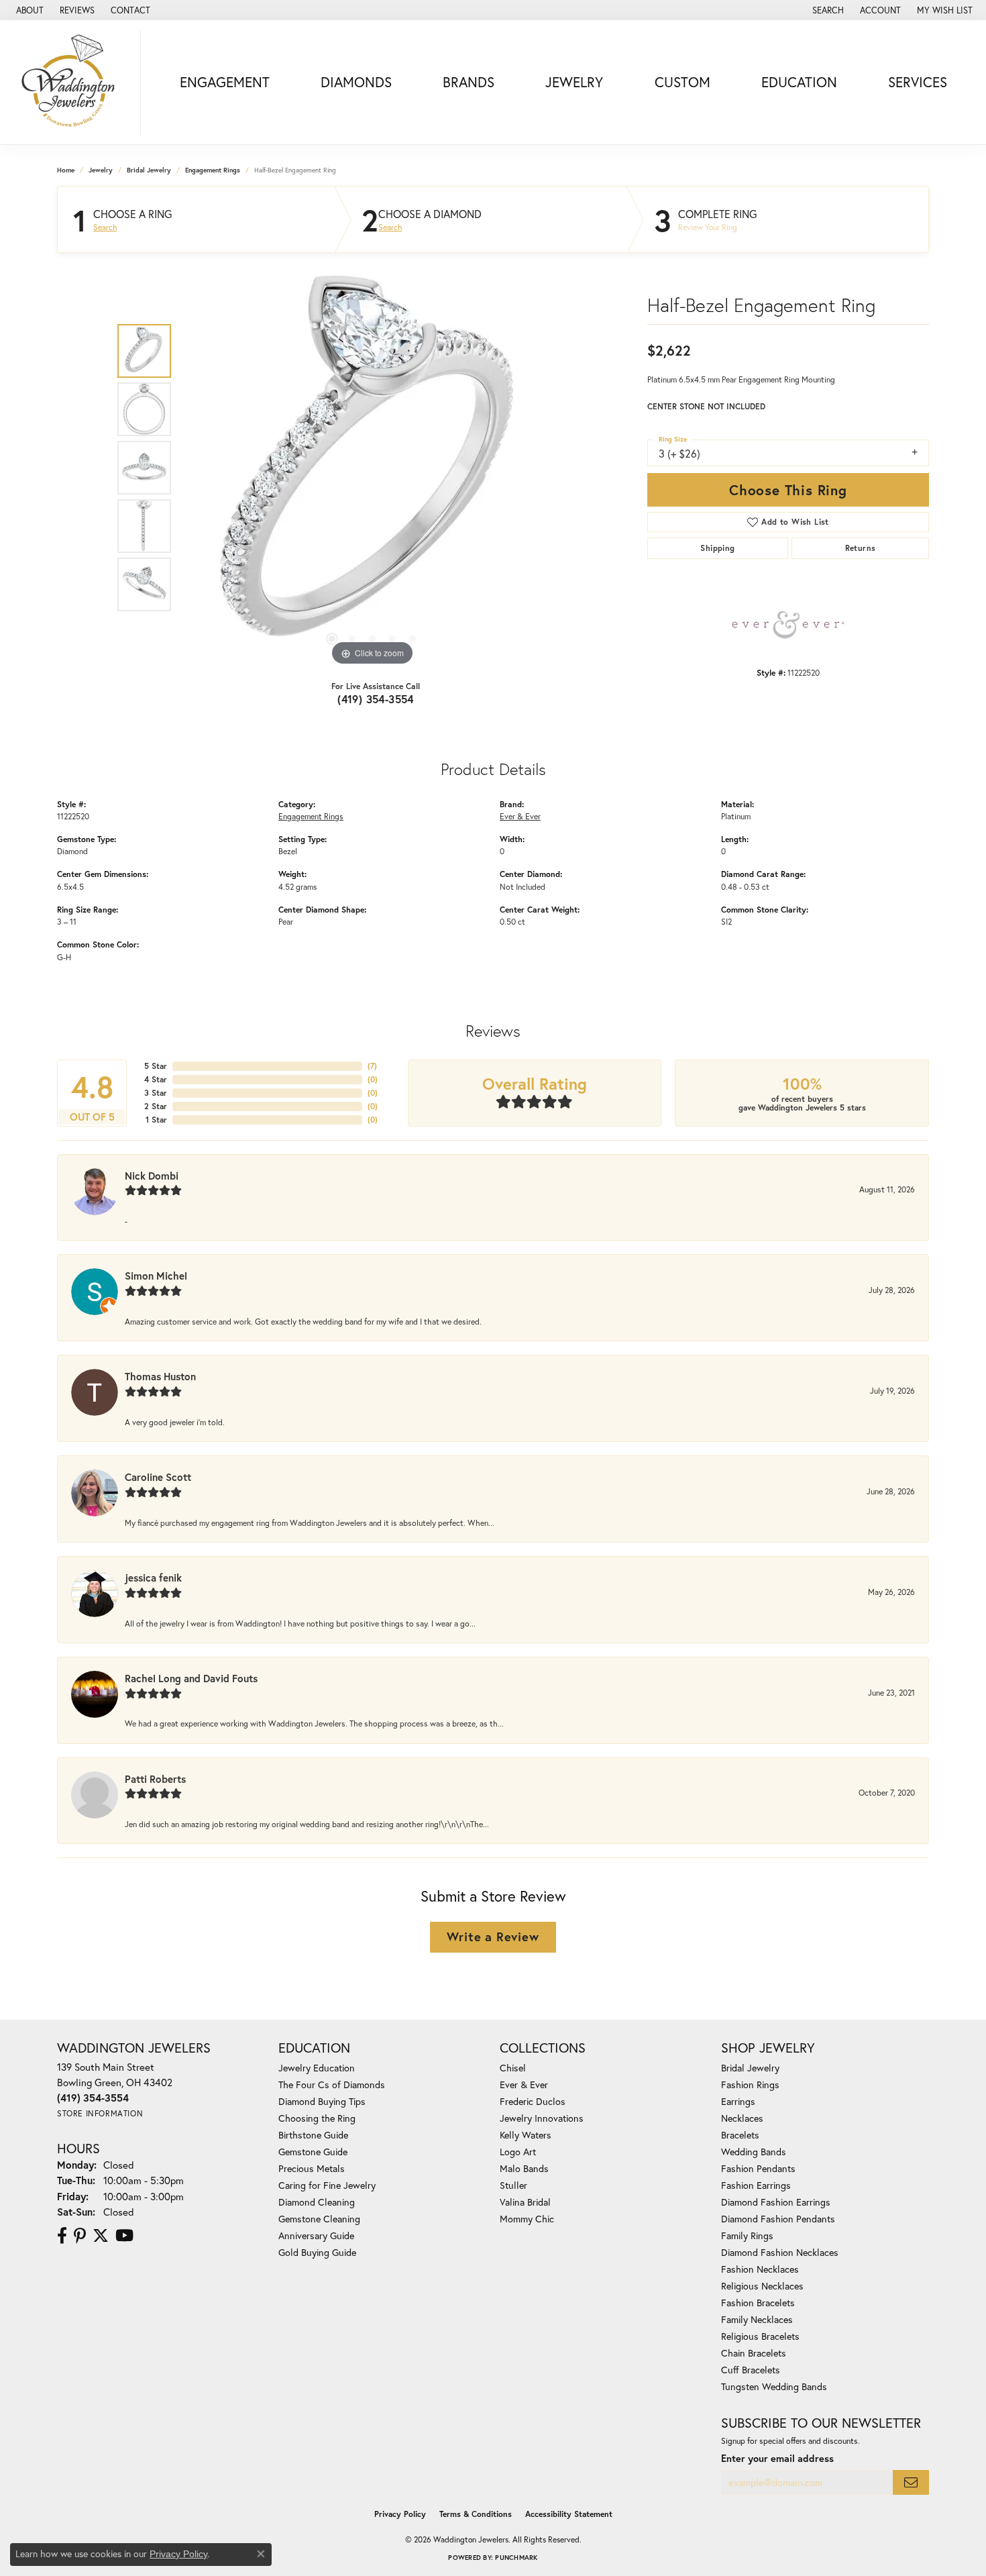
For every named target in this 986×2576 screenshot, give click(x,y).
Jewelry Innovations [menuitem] (542, 2118)
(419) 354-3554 (376, 699)
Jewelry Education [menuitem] (317, 2068)
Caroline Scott (158, 1477)
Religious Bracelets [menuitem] (760, 2336)
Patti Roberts (155, 1779)
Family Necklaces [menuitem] (757, 2319)
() (372, 1066)
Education (799, 82)
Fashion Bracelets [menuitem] (758, 2303)
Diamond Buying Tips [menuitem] (322, 2101)
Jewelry (574, 82)
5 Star (156, 1066)
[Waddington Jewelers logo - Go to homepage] (74, 82)
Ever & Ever (520, 816)
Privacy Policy (400, 2514)
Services (918, 82)
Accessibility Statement (569, 2514)
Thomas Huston (160, 1376)
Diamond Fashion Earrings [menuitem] (776, 2202)
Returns (861, 548)
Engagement (225, 82)
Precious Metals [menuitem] (312, 2168)
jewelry (101, 170)
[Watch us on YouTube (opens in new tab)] (124, 2236)
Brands (469, 82)
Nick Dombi (152, 1176)
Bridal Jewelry (149, 170)
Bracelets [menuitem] (740, 2135)
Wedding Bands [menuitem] (754, 2152)
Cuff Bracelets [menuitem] (751, 2370)
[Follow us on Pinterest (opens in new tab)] (80, 2236)
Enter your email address (777, 2458)
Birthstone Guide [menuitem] (313, 2135)
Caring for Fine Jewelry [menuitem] (327, 2185)
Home (66, 170)
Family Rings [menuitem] (747, 2235)
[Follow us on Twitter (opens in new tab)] (101, 2236)
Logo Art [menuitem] (518, 2152)
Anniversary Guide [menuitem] (316, 2235)
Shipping (717, 548)
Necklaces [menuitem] (742, 2118)
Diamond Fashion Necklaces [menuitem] (780, 2252)
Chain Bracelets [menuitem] (754, 2353)
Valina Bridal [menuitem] (525, 2202)
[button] (827, 10)
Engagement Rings (213, 170)
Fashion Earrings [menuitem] (756, 2185)
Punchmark (516, 2558)
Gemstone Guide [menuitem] (313, 2152)
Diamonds (356, 82)
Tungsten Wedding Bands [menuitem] (774, 2386)
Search (105, 227)
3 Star (156, 1093)
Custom (682, 82)
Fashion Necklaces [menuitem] (760, 2269)
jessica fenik (153, 1578)
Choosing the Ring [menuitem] (317, 2118)
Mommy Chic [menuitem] (527, 2219)
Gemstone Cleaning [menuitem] (319, 2219)
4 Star (156, 1079)
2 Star (156, 1106)
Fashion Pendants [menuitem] (758, 2168)
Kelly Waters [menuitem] (526, 2135)
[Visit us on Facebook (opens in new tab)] (62, 2236)
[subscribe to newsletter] (911, 2482)
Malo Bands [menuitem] (524, 2168)
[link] (29, 10)
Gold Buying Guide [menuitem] (317, 2252)
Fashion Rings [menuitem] (750, 2084)
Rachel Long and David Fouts (191, 1678)
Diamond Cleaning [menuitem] (317, 2202)
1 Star (156, 1120)
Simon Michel (156, 1276)
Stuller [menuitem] (513, 2185)
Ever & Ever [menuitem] (524, 2084)
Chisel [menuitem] (513, 2068)
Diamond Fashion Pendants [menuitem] (778, 2219)
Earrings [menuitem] (738, 2101)
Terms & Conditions (476, 2514)
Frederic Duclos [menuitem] (533, 2101)
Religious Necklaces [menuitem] (762, 2286)
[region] (372, 468)
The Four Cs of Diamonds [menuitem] (332, 2084)
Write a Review (493, 1937)
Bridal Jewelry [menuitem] (750, 2068)
